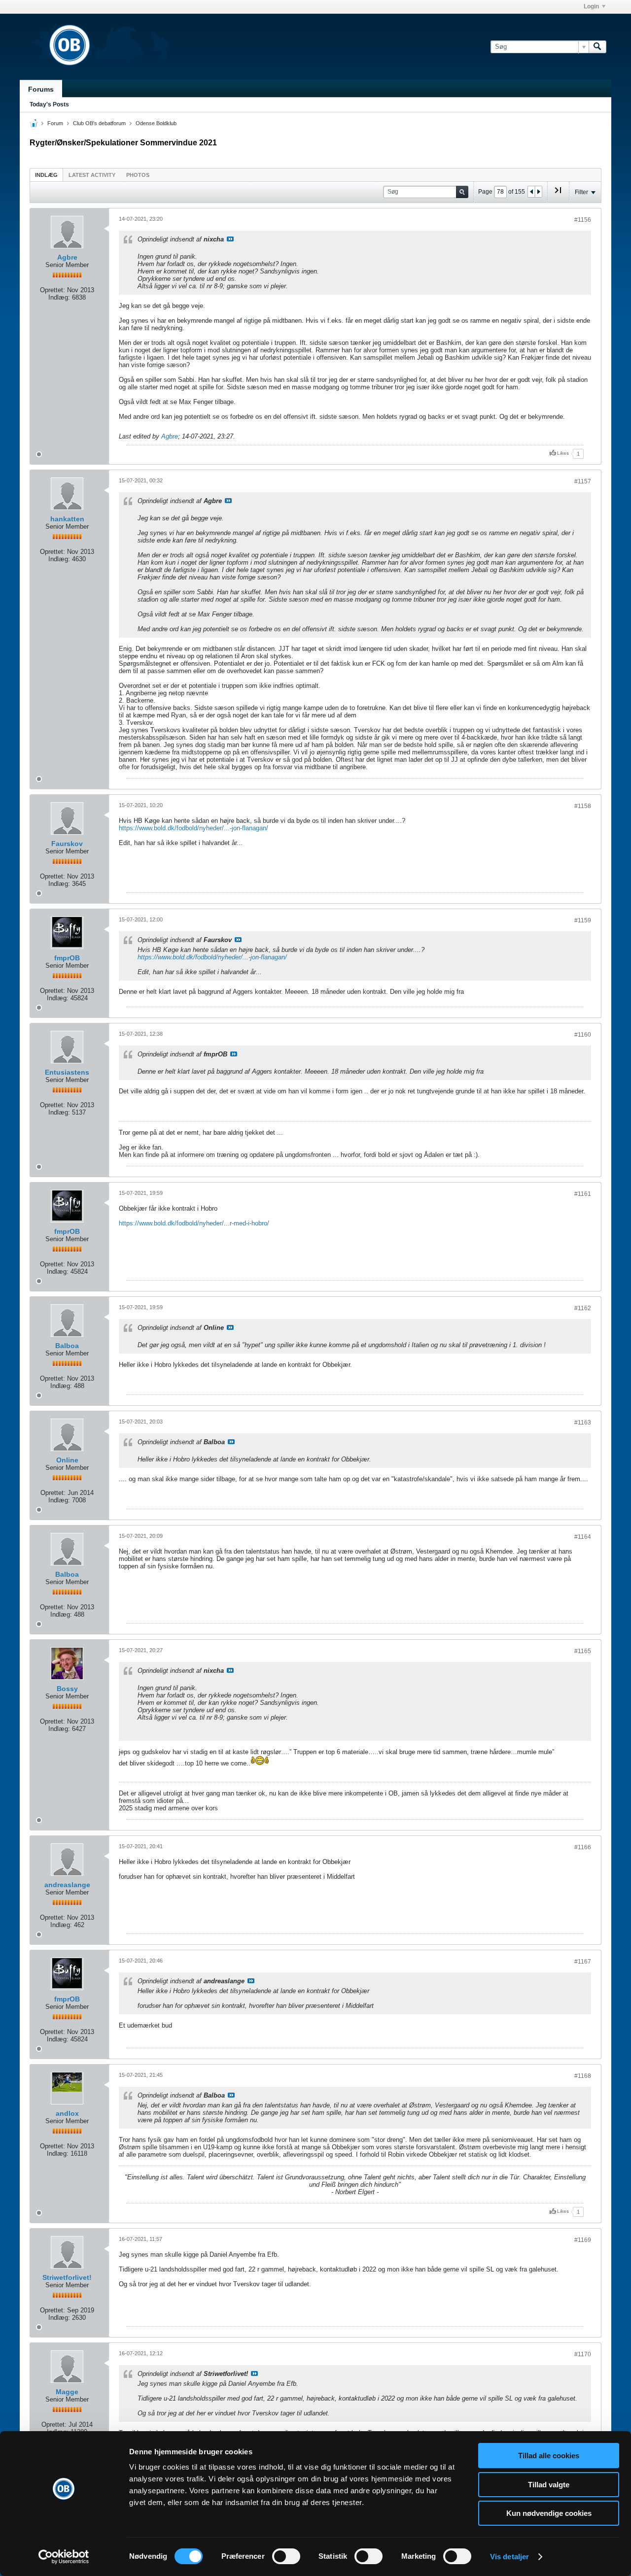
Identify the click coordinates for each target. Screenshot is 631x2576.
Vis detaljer (509, 2557)
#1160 (583, 1035)
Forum (55, 123)
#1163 (583, 1423)
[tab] (46, 175)
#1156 (583, 220)
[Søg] (597, 47)
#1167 (583, 1962)
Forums (41, 89)
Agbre (67, 257)
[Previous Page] (531, 192)
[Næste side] (538, 192)
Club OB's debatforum (99, 123)
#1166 (583, 1847)
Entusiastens (67, 1072)
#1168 (583, 2076)
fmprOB (67, 958)
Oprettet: (53, 290)
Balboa (67, 1346)
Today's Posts (49, 104)
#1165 (583, 1651)
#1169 (583, 2240)
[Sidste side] (558, 194)
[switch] (286, 2556)
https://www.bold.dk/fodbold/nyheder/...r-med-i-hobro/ (194, 1223)
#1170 (583, 2354)
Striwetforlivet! (67, 2277)
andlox (67, 2113)
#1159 (583, 920)
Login (591, 6)
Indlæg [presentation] (46, 175)
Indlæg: (59, 297)
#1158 (583, 806)
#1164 (583, 1537)
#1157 (583, 481)
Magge (67, 2392)
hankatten (67, 519)
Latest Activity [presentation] (92, 175)
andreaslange (67, 1885)
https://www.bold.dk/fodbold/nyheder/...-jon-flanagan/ (193, 828)
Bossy (67, 1689)
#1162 (583, 1308)
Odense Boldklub (156, 123)
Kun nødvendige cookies (549, 2513)
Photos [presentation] (138, 175)
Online (67, 1460)
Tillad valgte (549, 2485)
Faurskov (67, 844)
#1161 (583, 1194)
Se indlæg (230, 239)
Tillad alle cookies (549, 2456)
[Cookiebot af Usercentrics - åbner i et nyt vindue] (64, 2557)
